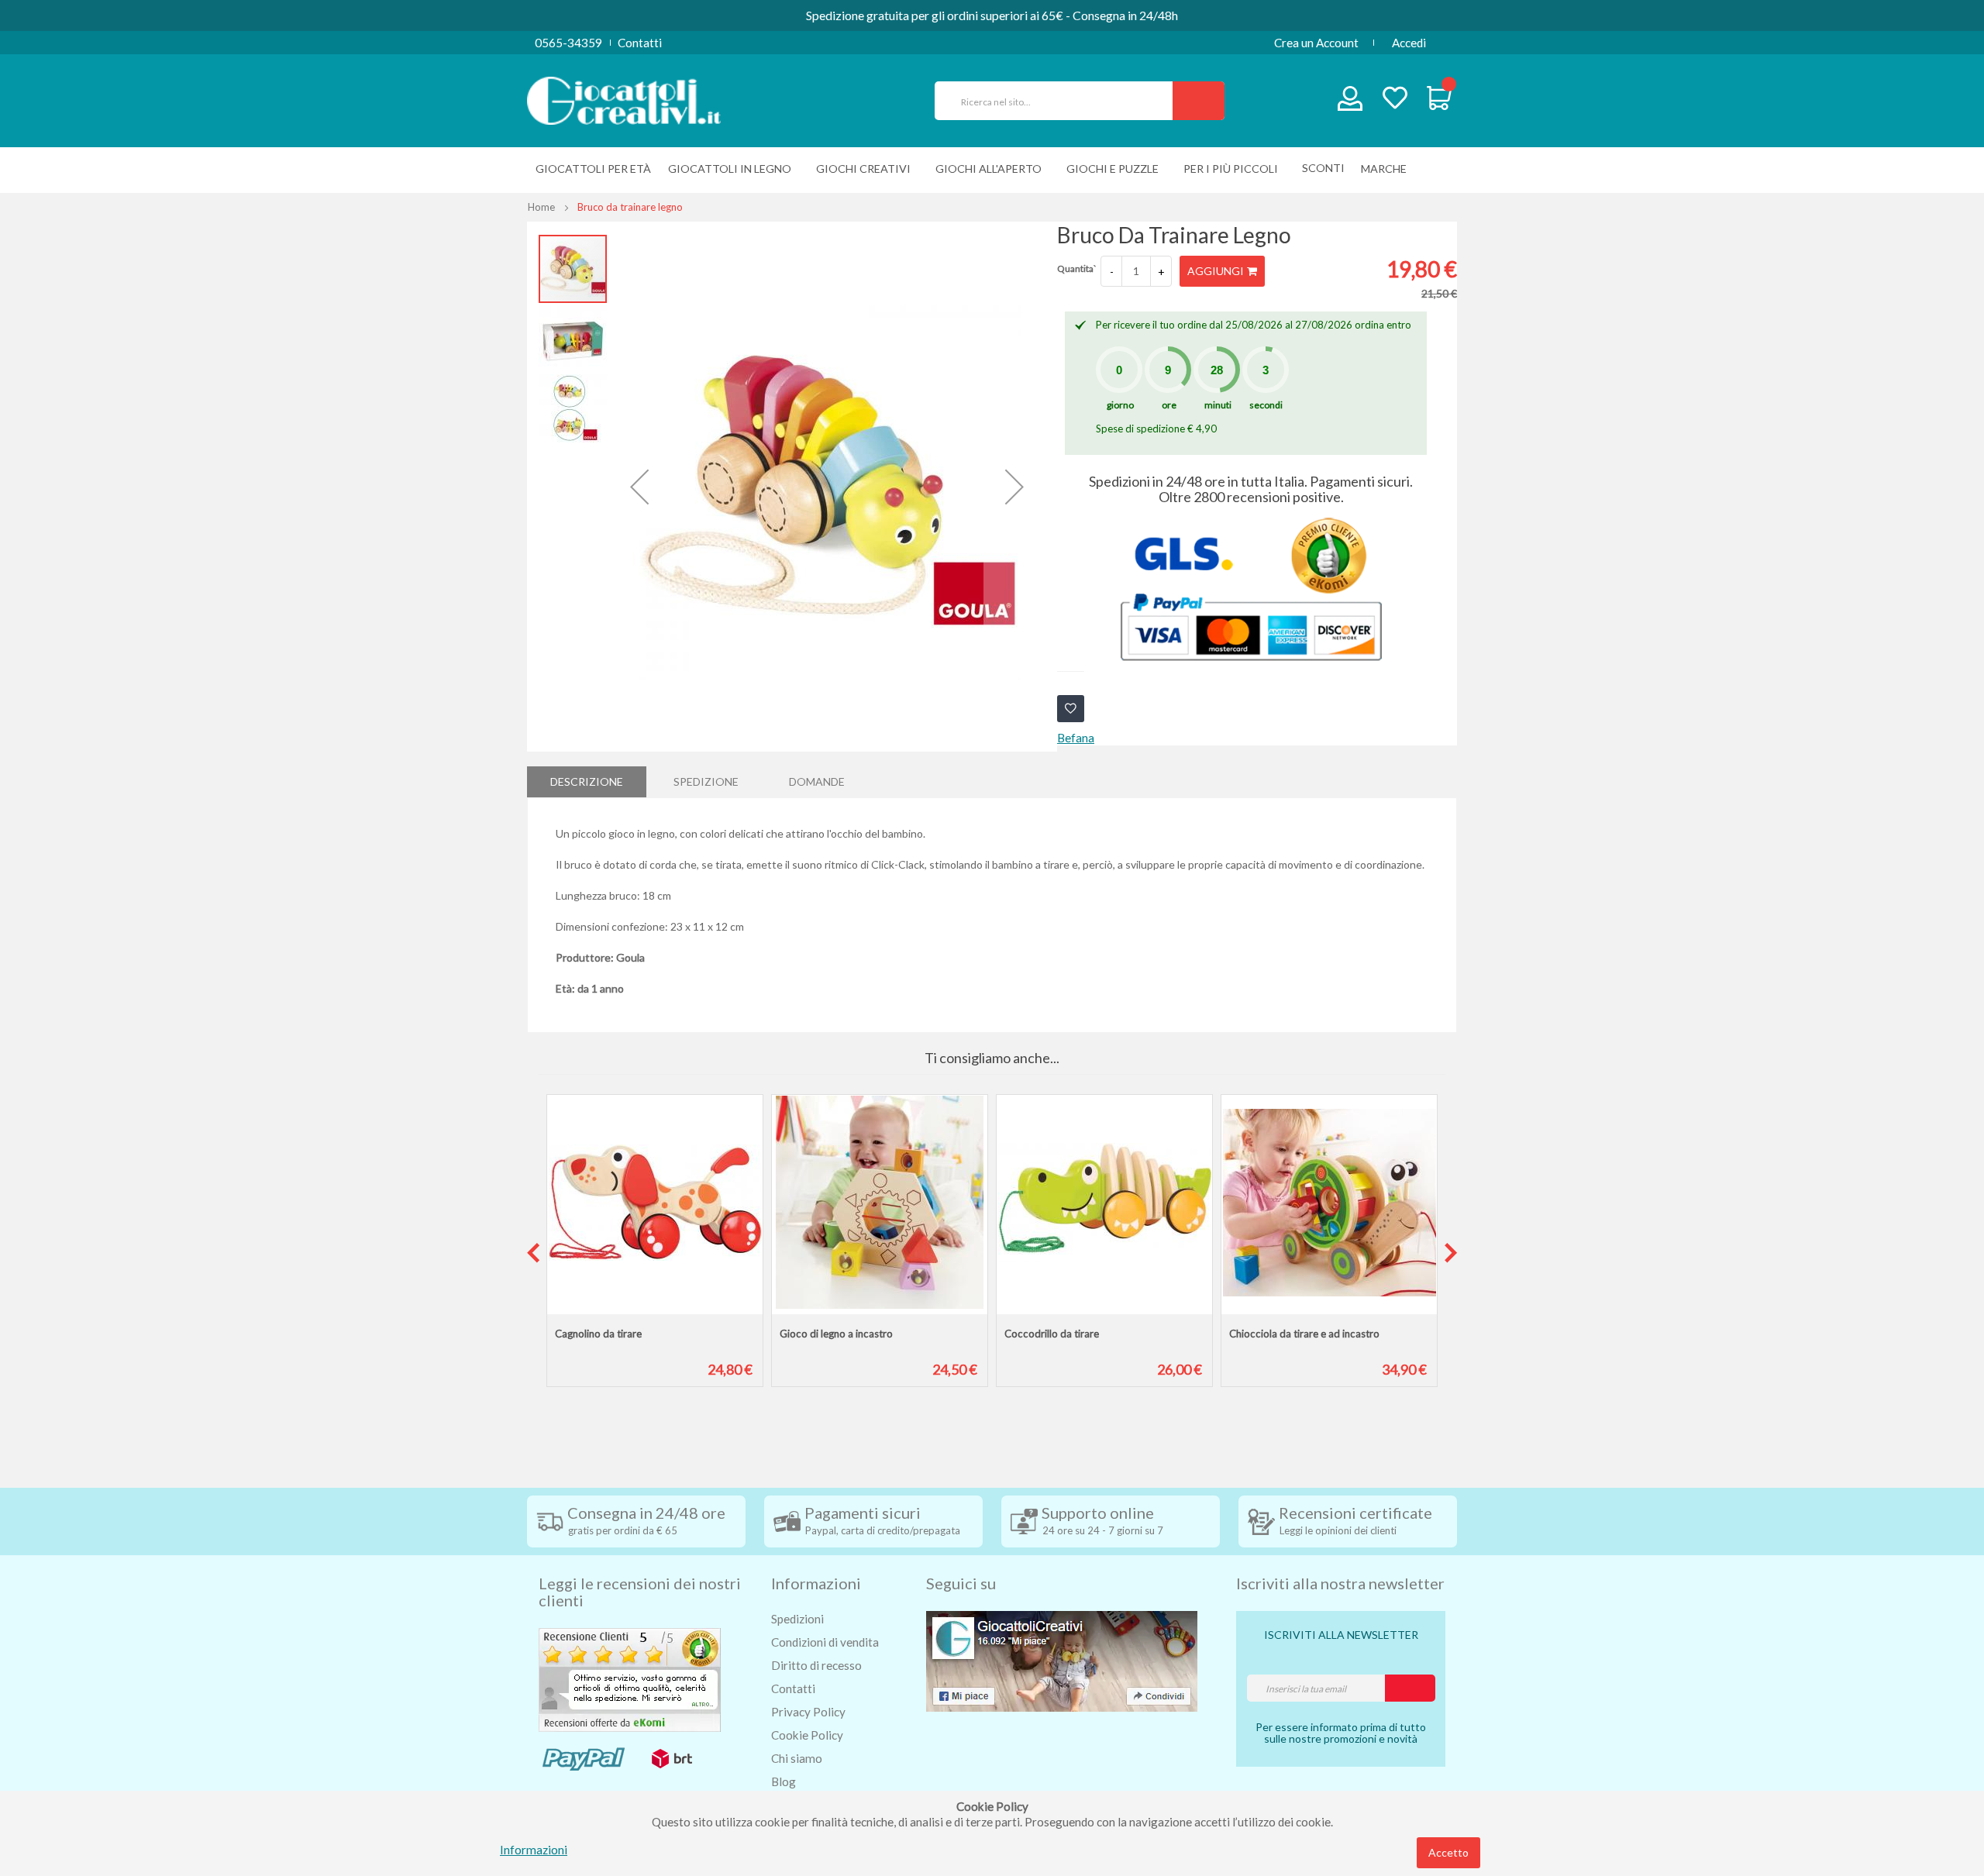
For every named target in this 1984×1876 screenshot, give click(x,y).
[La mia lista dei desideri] (1395, 100)
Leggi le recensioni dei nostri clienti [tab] (640, 1592)
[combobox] (1060, 101)
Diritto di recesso (816, 1665)
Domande (817, 781)
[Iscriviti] (1410, 1688)
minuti (1218, 405)
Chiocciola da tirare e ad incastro (1304, 1334)
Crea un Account (1316, 43)
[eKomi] (630, 1678)
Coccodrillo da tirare (1052, 1334)
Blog (784, 1781)
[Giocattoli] (624, 99)
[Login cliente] (1350, 102)
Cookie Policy (807, 1735)
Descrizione (587, 781)
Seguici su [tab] (961, 1583)
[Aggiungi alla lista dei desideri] (1071, 709)
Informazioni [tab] (816, 1583)
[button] (639, 487)
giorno (1120, 405)
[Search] (1199, 101)
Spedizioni (797, 1619)
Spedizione (706, 781)
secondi (1266, 405)
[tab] (587, 782)
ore (1169, 405)
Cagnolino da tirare (598, 1334)
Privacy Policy (808, 1712)
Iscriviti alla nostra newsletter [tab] (1340, 1583)
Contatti (640, 43)
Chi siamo (797, 1758)
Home (541, 207)
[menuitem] (1388, 169)
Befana (1076, 738)
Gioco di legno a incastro (836, 1334)
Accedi (1409, 43)
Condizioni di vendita (825, 1642)
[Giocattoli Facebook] (1062, 1659)
